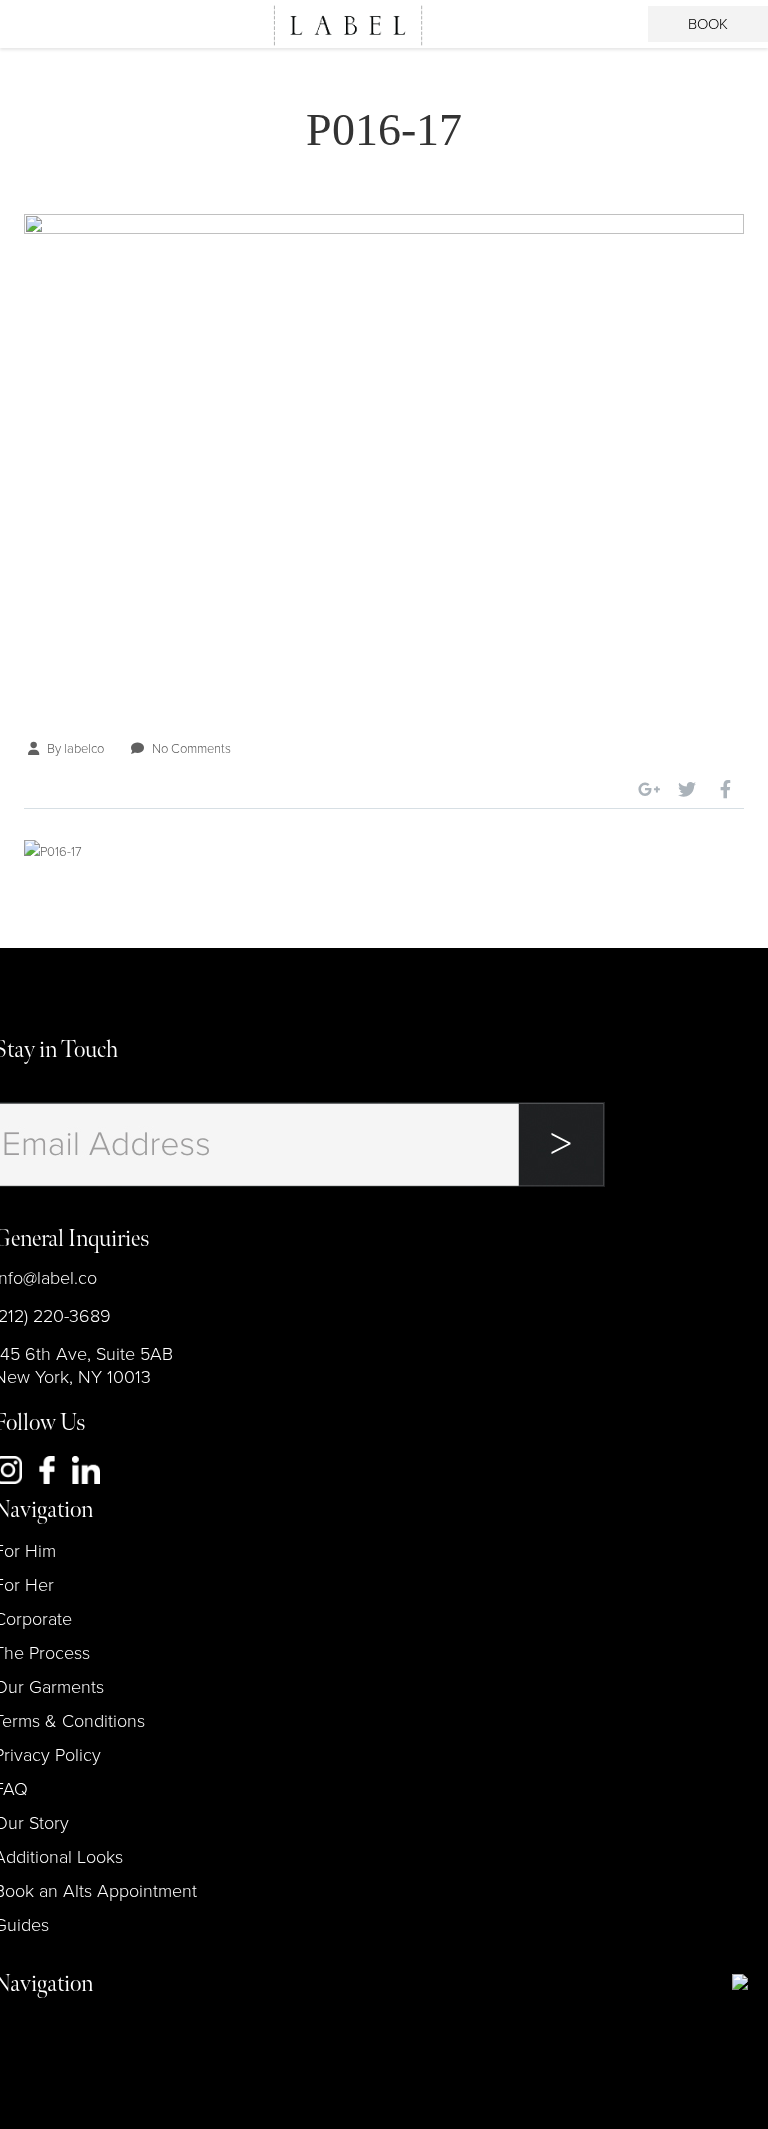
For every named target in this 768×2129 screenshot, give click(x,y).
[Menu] (36, 24)
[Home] (348, 25)
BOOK (708, 24)
